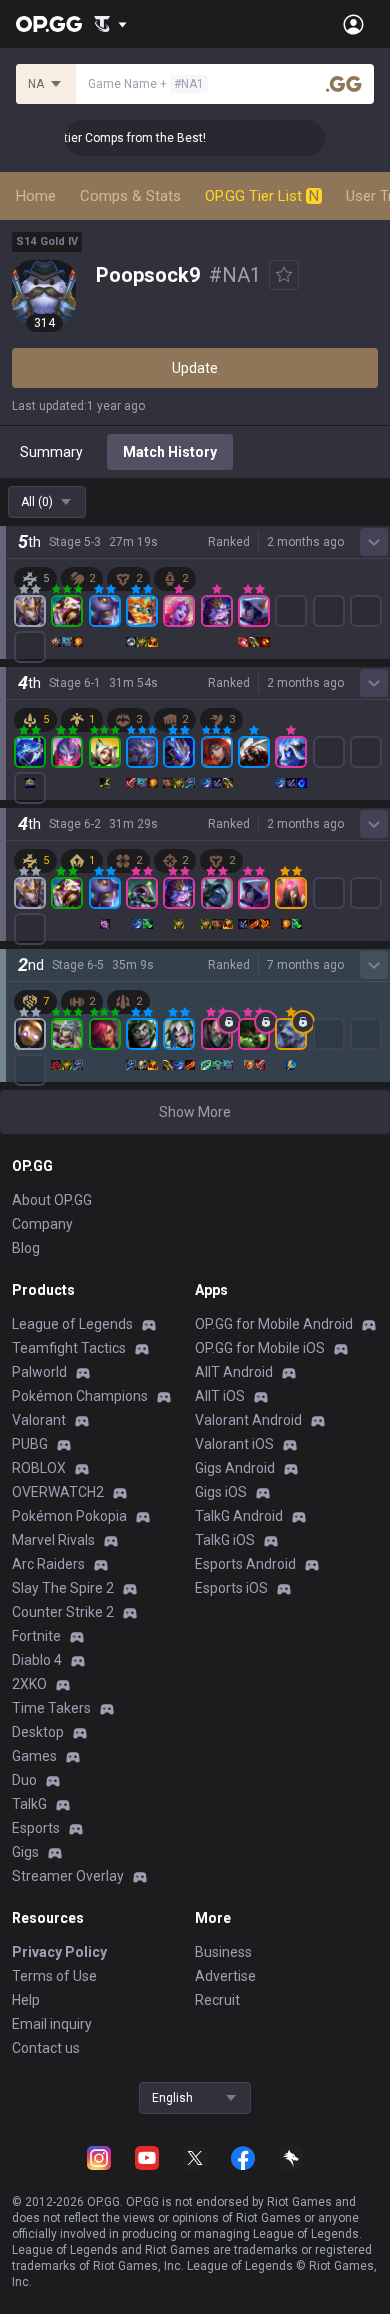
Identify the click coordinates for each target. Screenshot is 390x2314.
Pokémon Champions (80, 1396)
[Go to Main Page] (49, 24)
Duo (24, 1780)
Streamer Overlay (68, 1876)
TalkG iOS (225, 1540)
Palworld (39, 1372)
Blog (26, 1248)
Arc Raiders (48, 1564)
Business (223, 1952)
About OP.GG (52, 1200)
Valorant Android (248, 1420)
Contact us (46, 2048)
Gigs (25, 1852)
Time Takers (51, 1708)
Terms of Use (54, 1976)
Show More (195, 1112)
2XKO (29, 1684)
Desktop (38, 1732)
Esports (36, 1828)
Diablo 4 (37, 1660)
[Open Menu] (353, 24)
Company (42, 1224)
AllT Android (234, 1372)
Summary (51, 452)
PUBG (30, 1444)
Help (26, 2000)
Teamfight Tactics (69, 1348)
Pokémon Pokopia (69, 1516)
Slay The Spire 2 (63, 1588)
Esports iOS (231, 1588)
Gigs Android (235, 1468)
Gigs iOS (221, 1492)
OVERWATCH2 (58, 1492)
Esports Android (245, 1564)
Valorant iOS (234, 1444)
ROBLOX (39, 1468)
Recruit (217, 2000)
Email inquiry (52, 2024)
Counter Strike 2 (63, 1612)
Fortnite (36, 1636)
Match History (170, 452)
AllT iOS (220, 1396)
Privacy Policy (59, 1952)
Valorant (39, 1420)
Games (34, 1756)
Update (195, 368)
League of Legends (72, 1324)
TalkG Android (239, 1516)
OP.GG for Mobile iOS (260, 1348)
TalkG (29, 1804)
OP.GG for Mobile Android (274, 1324)
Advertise (225, 1976)
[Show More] (110, 24)
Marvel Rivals (53, 1540)
